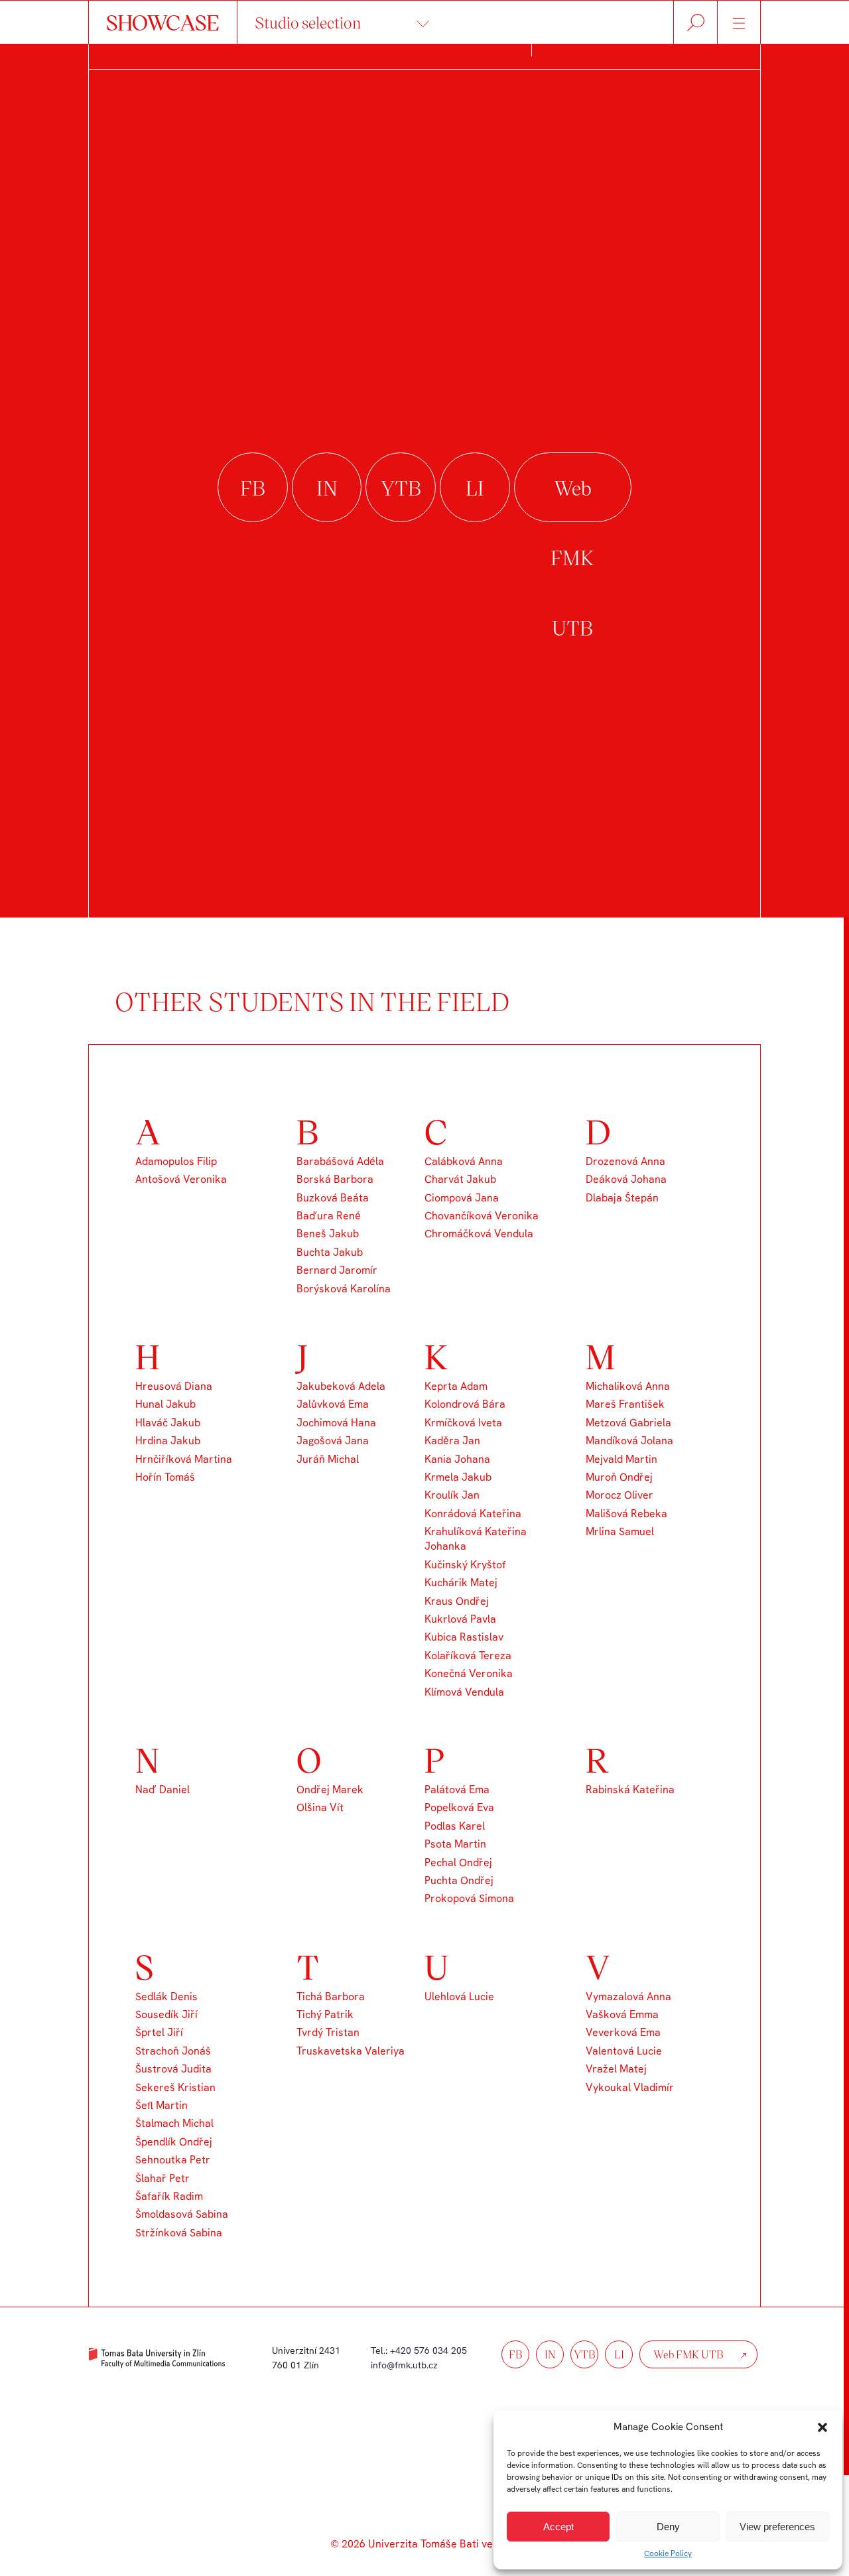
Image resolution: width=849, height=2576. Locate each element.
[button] (822, 2427)
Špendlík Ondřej (174, 2142)
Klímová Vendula (464, 1692)
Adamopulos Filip (176, 1161)
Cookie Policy (668, 2553)
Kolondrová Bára (465, 1404)
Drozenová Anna (625, 1161)
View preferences (777, 2527)
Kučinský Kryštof (465, 1565)
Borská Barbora (335, 1179)
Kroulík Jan (452, 1495)
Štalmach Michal (174, 2123)
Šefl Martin (162, 2105)
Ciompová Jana (462, 1198)
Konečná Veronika (469, 1673)
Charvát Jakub (460, 1179)
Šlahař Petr (163, 2178)
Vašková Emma (622, 2014)
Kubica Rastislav (464, 1637)
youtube (401, 488)
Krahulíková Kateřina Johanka (476, 1539)
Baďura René (329, 1216)
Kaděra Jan (452, 1441)
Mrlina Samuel (620, 1531)
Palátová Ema (457, 1790)
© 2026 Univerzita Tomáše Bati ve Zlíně (424, 2544)
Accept (558, 2527)
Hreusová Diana (174, 1386)
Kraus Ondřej (457, 1601)
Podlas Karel (455, 1826)
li (619, 2354)
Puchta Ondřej (459, 1880)
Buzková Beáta (333, 1198)
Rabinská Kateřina (630, 1790)
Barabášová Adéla (340, 1161)
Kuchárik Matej (461, 1583)
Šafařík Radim (169, 2196)
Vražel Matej (616, 2069)
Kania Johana (457, 1459)
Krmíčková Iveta (463, 1423)
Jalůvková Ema (333, 1404)
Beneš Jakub (328, 1234)
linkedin (475, 488)
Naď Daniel (163, 1790)
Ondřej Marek (330, 1790)
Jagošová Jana (333, 1441)
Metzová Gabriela (628, 1423)
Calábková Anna (464, 1161)
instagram (327, 488)
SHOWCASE (163, 22)
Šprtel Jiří (159, 2032)
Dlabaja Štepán (622, 1198)
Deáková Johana (626, 1179)
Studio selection (308, 22)
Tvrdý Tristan (328, 2032)
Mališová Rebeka (626, 1514)
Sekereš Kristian (175, 2087)
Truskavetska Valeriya (351, 2051)
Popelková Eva (459, 1807)
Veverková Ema (623, 2032)
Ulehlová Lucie (459, 1997)
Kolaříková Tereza (468, 1656)
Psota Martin (455, 1844)
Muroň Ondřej (619, 1477)
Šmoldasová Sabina (182, 2214)
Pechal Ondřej (458, 1863)
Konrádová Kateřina (473, 1514)
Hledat (695, 22)
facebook (253, 488)
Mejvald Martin (621, 1459)
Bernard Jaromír (337, 1270)
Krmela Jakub (458, 1477)
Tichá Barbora (331, 1997)
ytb (585, 2354)
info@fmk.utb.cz (404, 2365)
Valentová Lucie (624, 2051)
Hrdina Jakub (168, 1441)
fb (516, 2354)
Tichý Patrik (325, 2014)
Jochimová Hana (336, 1423)
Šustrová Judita (173, 2069)
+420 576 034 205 (428, 2350)
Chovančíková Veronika (482, 1216)
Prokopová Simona (469, 1898)
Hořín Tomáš (165, 1477)
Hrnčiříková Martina (184, 1459)
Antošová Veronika (181, 1179)
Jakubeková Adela (341, 1386)
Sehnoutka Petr (173, 2160)
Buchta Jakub (330, 1252)
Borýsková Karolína (344, 1289)
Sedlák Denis (166, 1997)
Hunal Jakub (165, 1404)
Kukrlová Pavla (460, 1619)
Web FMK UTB (573, 488)
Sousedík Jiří (166, 2014)
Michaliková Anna (628, 1386)
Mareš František (625, 1404)
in (550, 2354)
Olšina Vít (320, 1807)
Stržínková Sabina (179, 2233)
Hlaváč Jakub (168, 1423)
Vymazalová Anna (628, 1997)
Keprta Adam (456, 1386)
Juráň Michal (328, 1459)
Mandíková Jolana (629, 1441)
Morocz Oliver (620, 1495)
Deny (668, 2527)
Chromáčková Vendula (479, 1234)
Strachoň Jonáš (173, 2051)
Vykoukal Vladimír (630, 2087)
